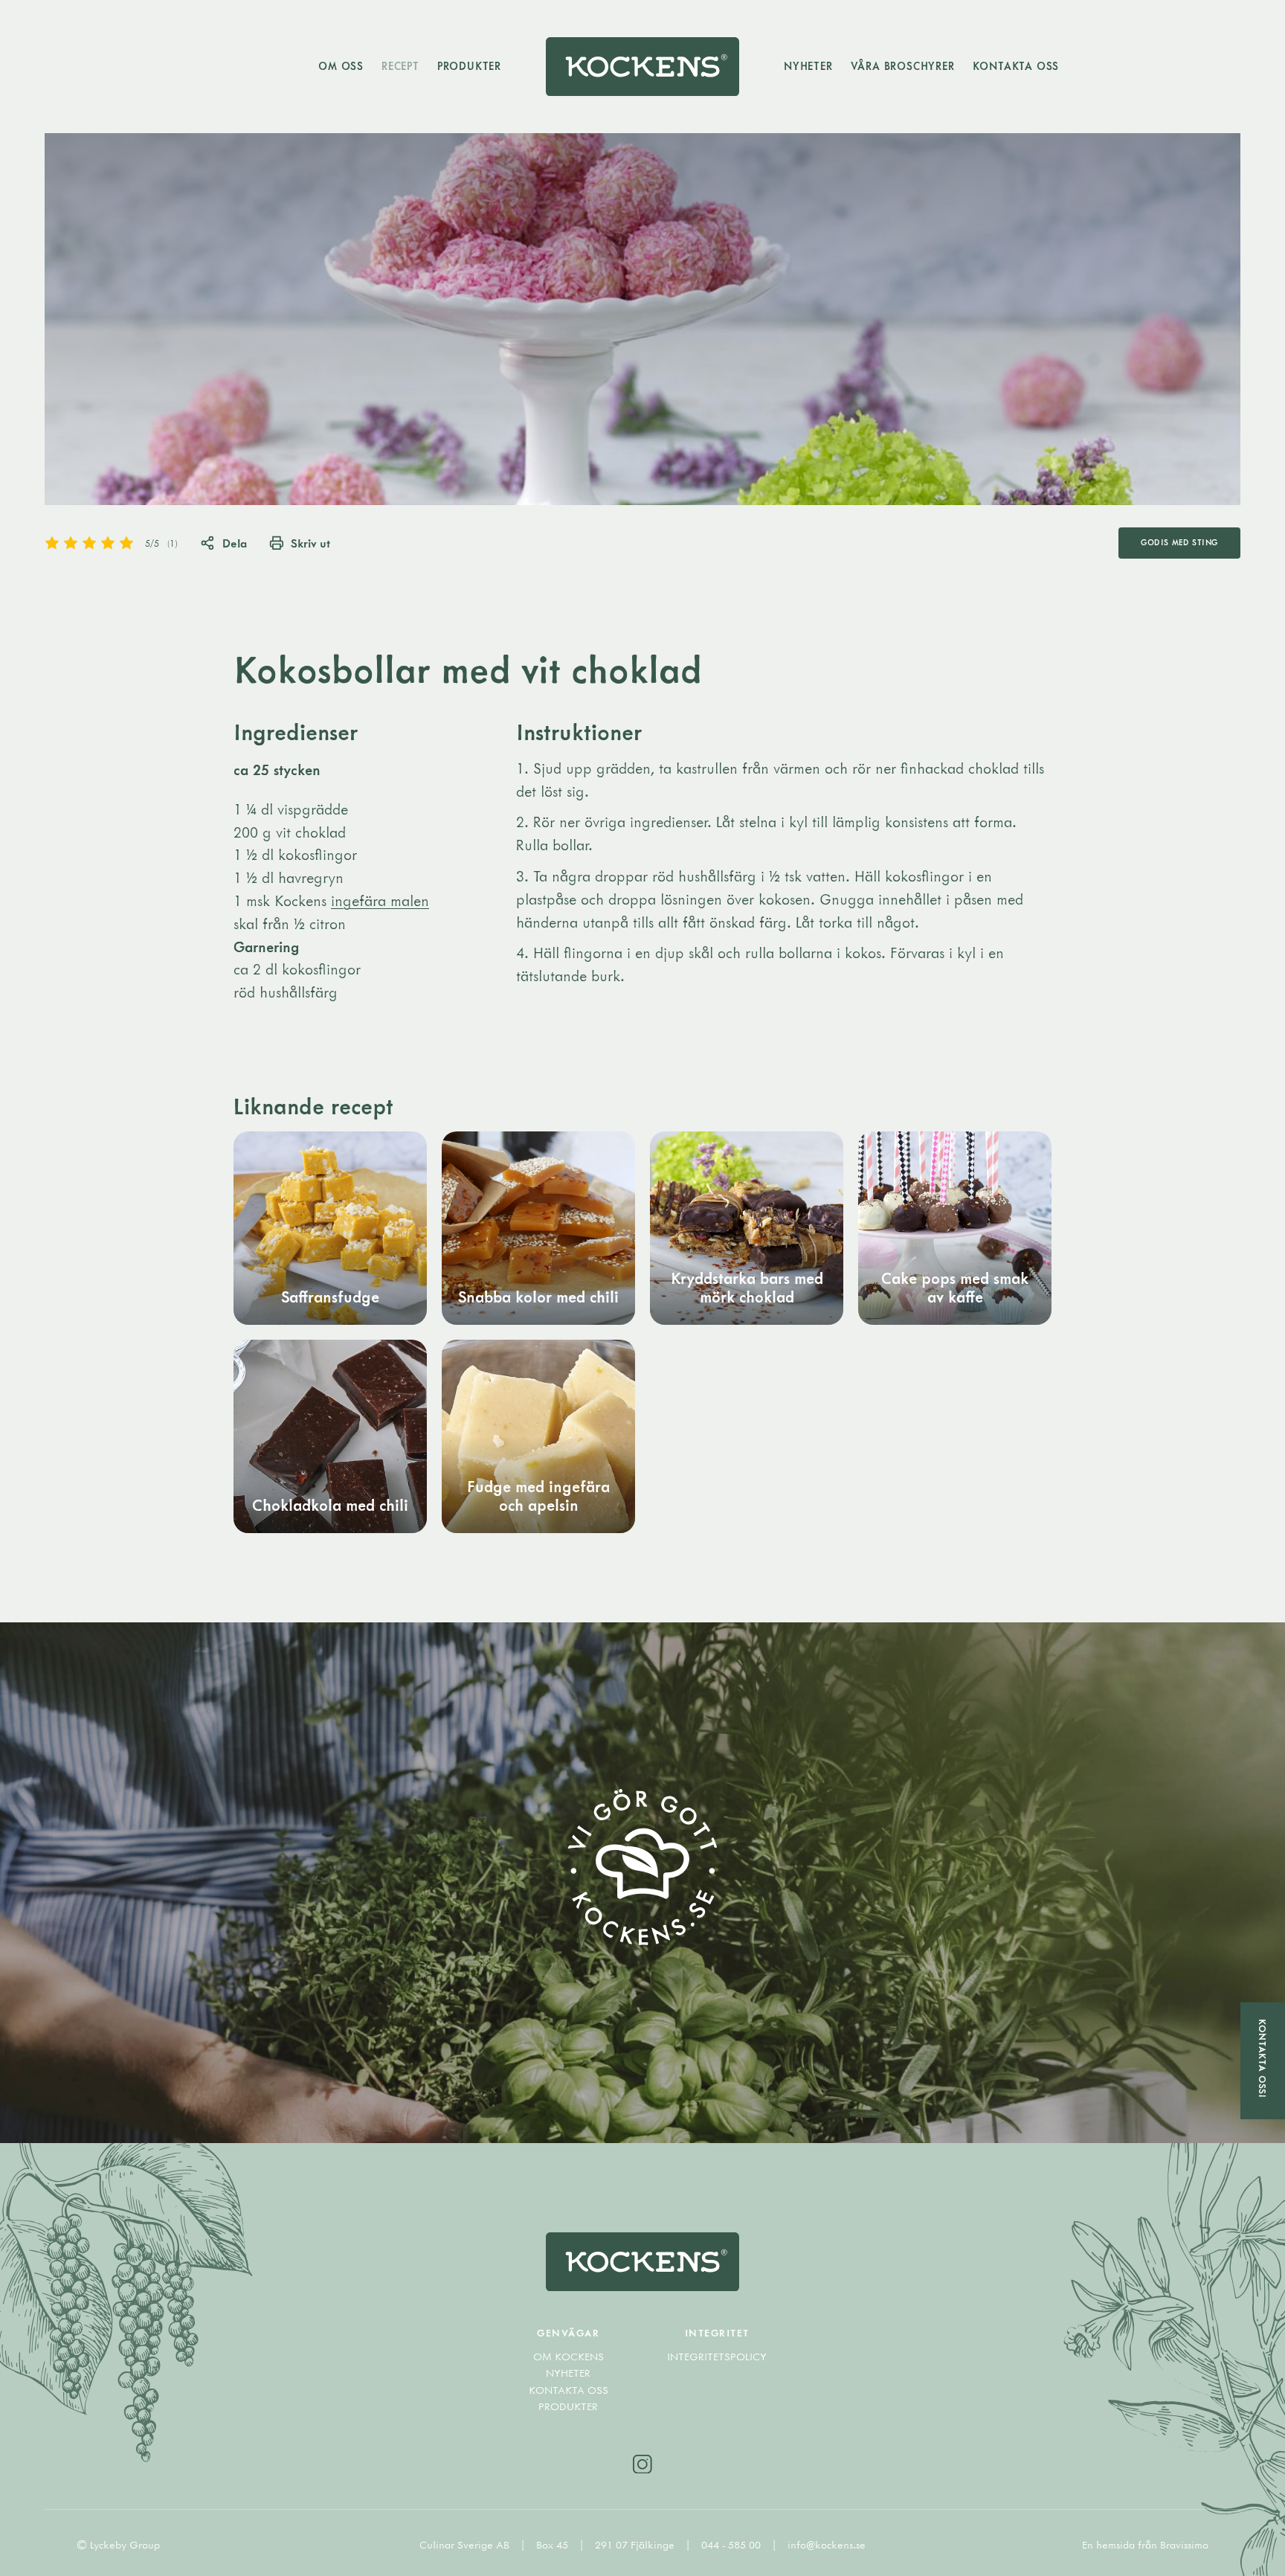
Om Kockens (569, 2357)
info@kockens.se (827, 2545)
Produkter (469, 66)
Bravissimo (1184, 2545)
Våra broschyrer (903, 66)
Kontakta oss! (1263, 2059)
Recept (400, 66)
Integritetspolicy (717, 2357)
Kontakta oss (1016, 66)
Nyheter (808, 66)
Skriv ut (310, 543)
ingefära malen (380, 900)
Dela (235, 543)
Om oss (341, 66)
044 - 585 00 (732, 2545)
